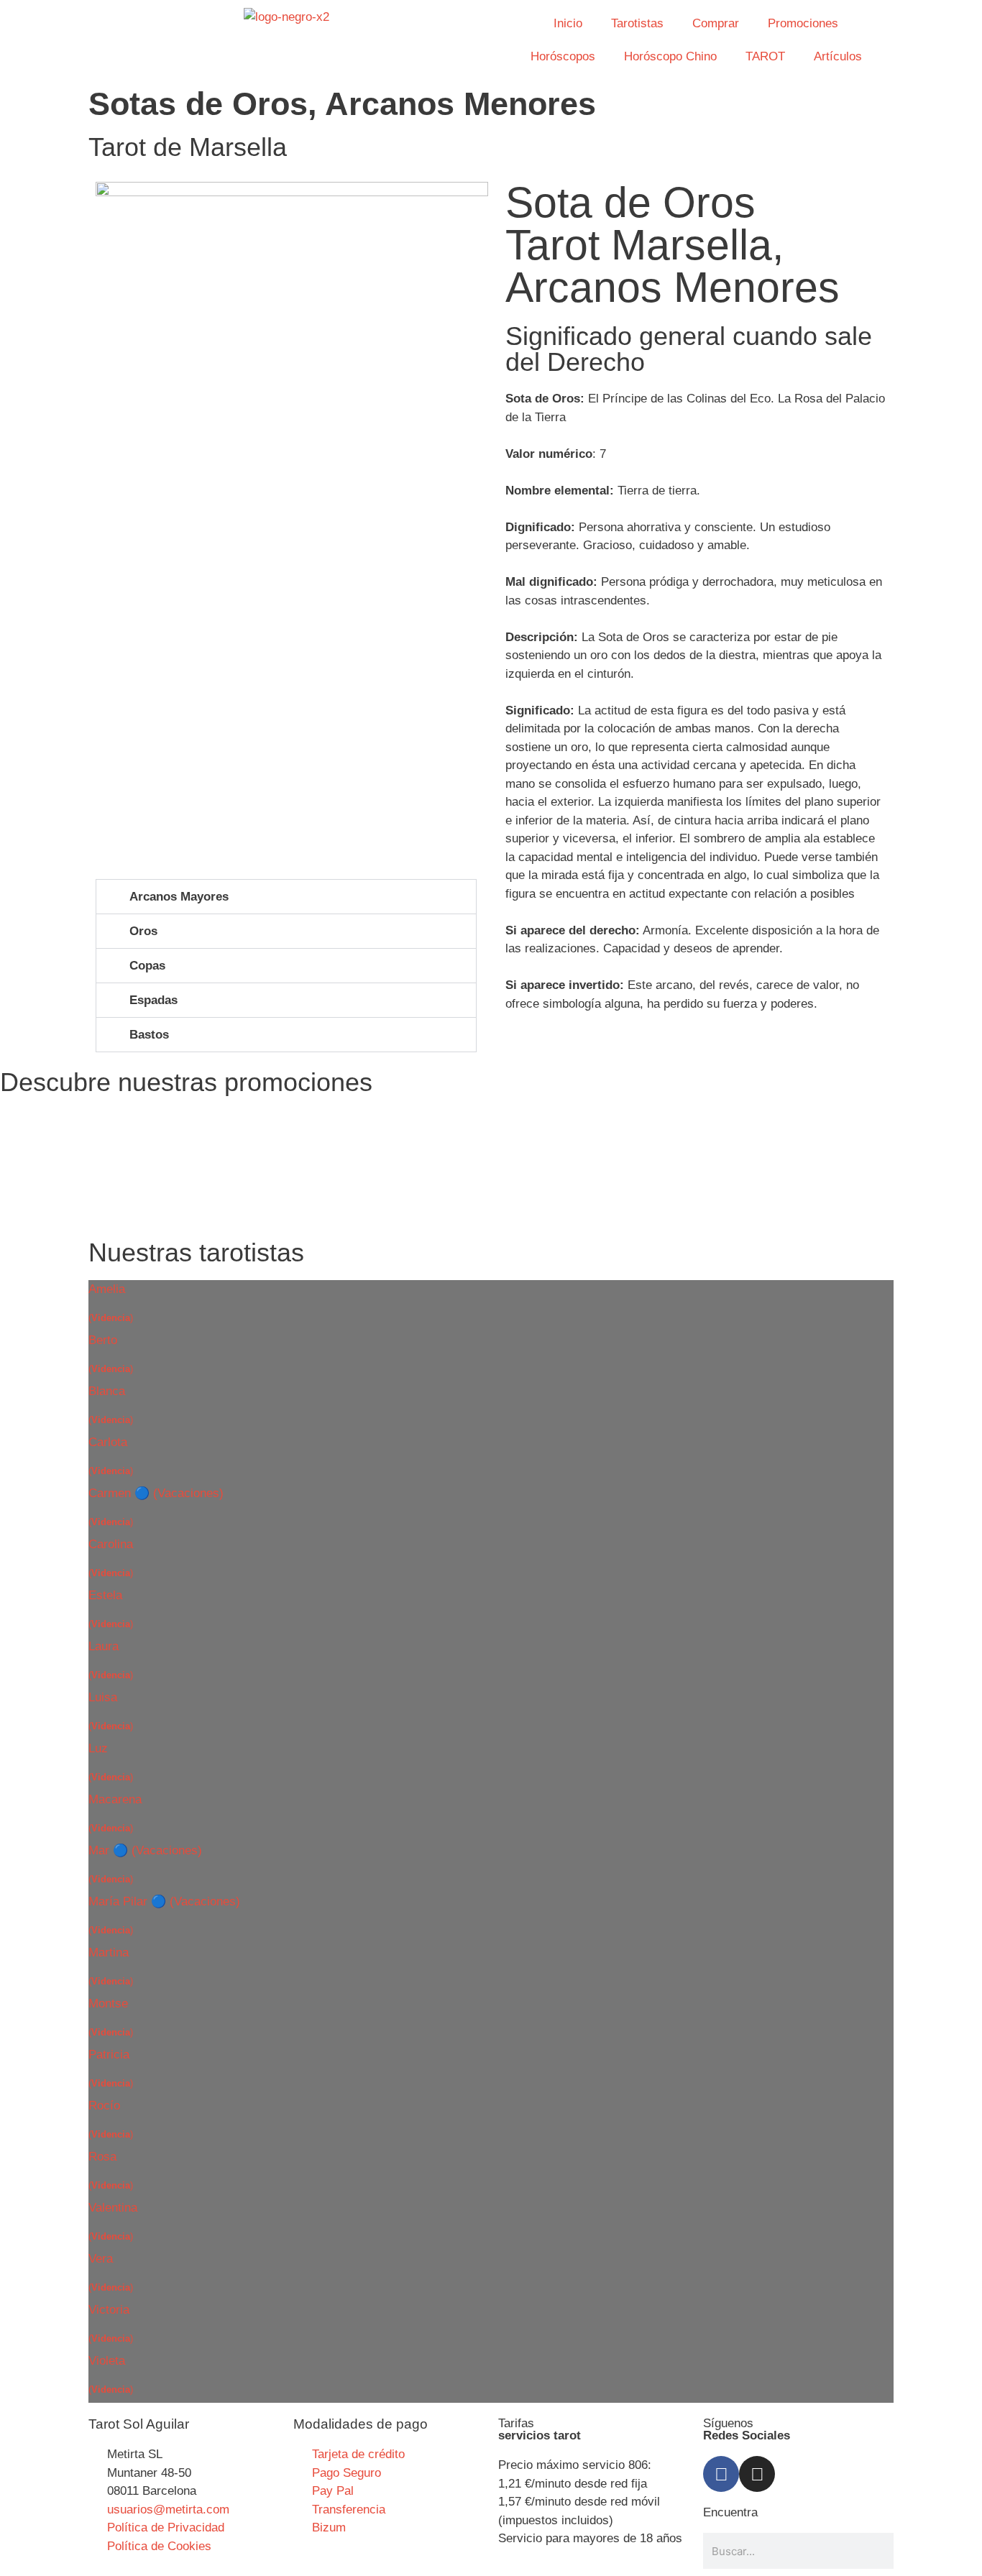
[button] (286, 897)
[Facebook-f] (721, 2474)
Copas (147, 966)
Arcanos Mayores (179, 897)
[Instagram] (757, 2474)
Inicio (568, 23)
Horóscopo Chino (670, 56)
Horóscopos (563, 56)
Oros (143, 931)
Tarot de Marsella (188, 147)
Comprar (716, 23)
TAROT (765, 56)
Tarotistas (637, 23)
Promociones (803, 23)
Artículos (838, 56)
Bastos (149, 1035)
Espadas (153, 1000)
